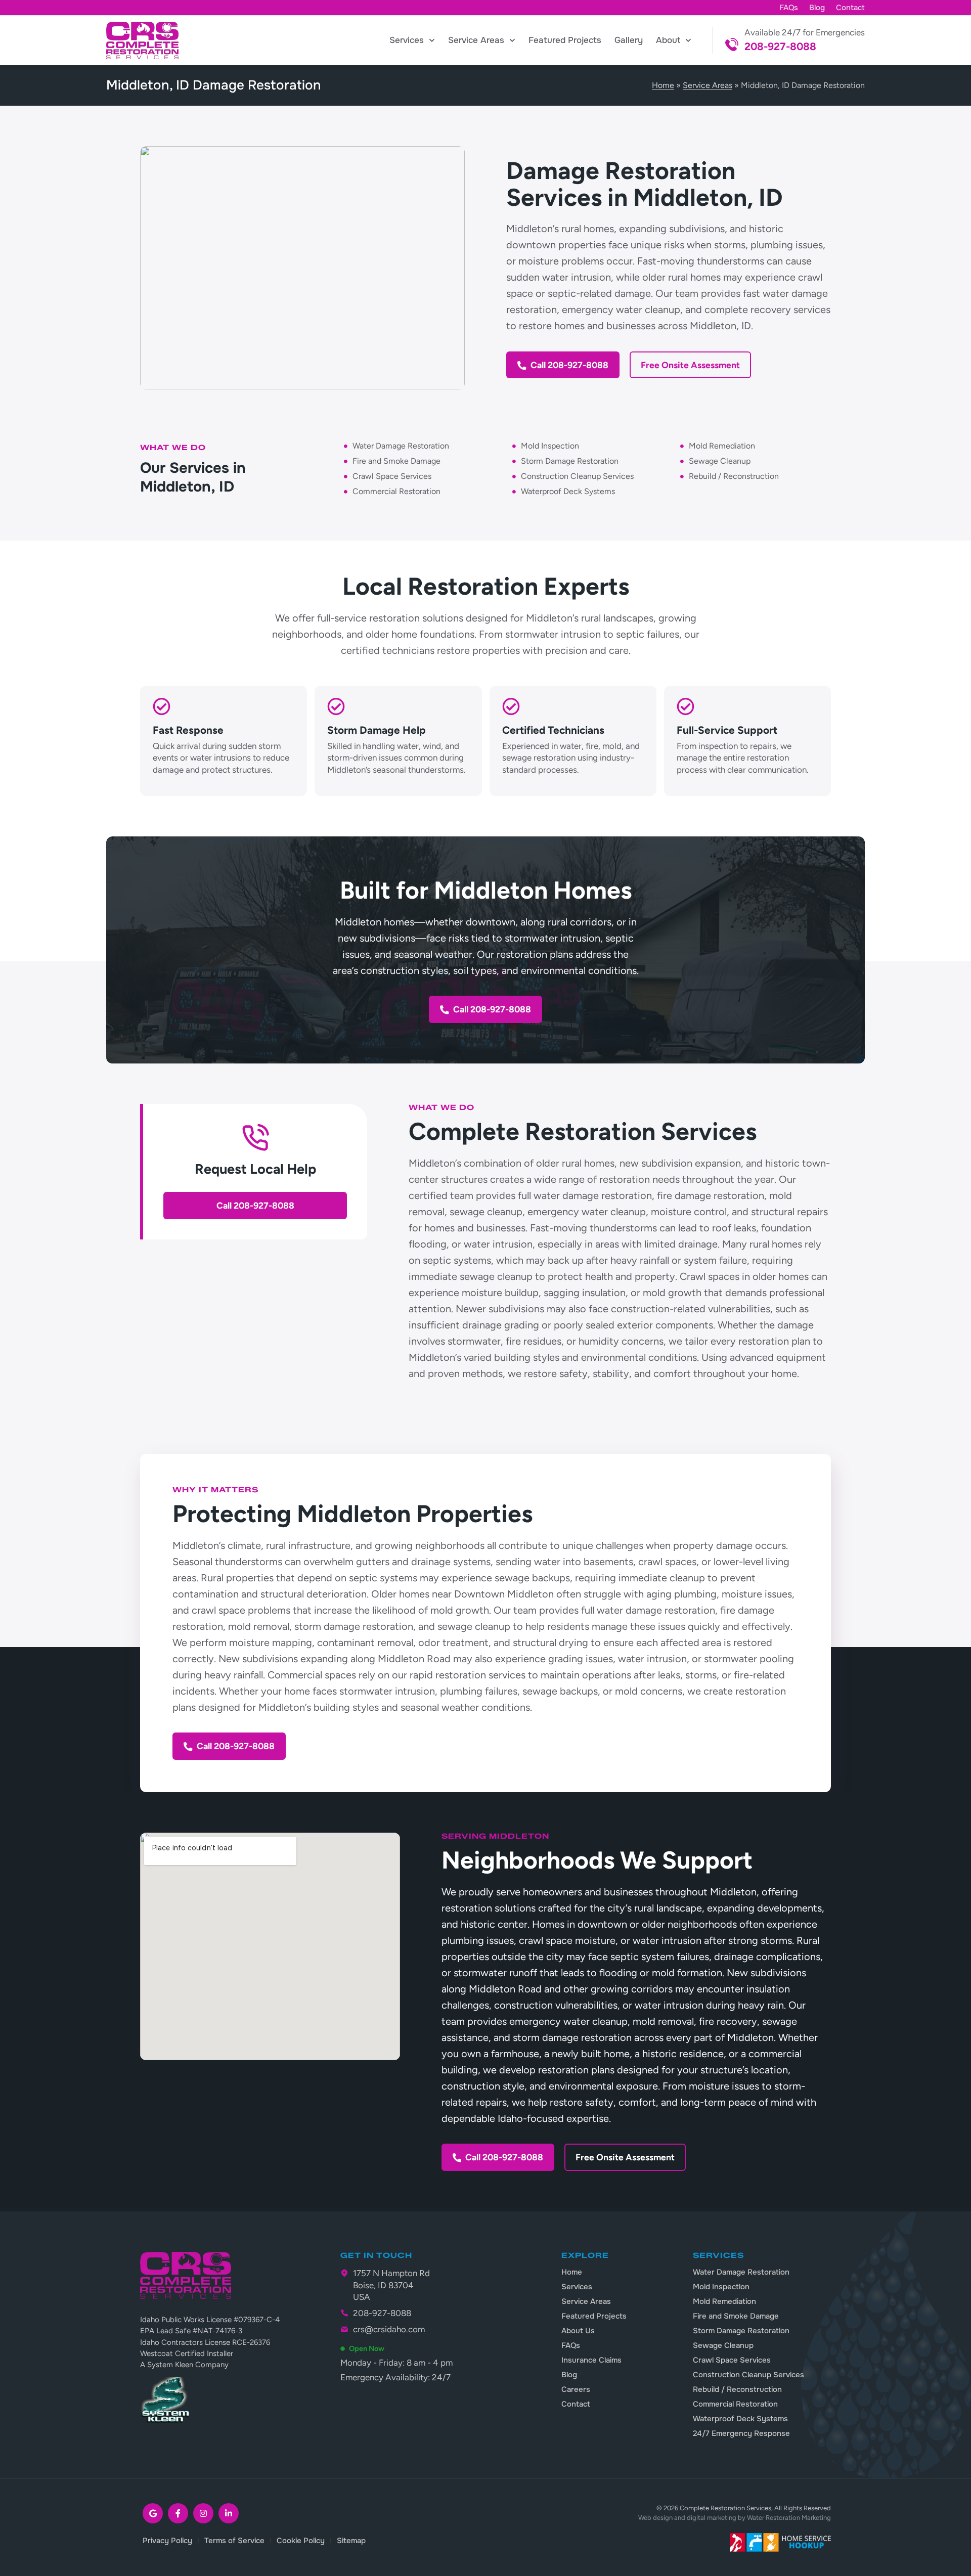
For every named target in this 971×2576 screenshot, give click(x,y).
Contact (850, 8)
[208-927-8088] (732, 45)
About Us (578, 2331)
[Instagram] (203, 2513)
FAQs (789, 8)
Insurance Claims (591, 2360)
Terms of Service (234, 2541)
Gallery (629, 40)
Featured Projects (565, 40)
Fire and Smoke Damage (736, 2316)
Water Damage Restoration (741, 2272)
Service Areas (476, 40)
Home (663, 85)
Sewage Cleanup (723, 2345)
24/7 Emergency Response (741, 2433)
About (668, 40)
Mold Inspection (721, 2287)
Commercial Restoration (735, 2404)
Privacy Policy (167, 2541)
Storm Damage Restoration (741, 2331)
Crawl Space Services (732, 2360)
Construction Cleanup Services (748, 2375)
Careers (576, 2389)
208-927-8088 (780, 46)
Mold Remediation (724, 2301)
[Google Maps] (153, 2513)
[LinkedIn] (229, 2513)
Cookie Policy (301, 2541)
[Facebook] (178, 2513)
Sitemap (351, 2541)
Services (407, 40)
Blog (817, 8)
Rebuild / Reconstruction (737, 2389)
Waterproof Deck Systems (740, 2419)
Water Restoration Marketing (789, 2518)
